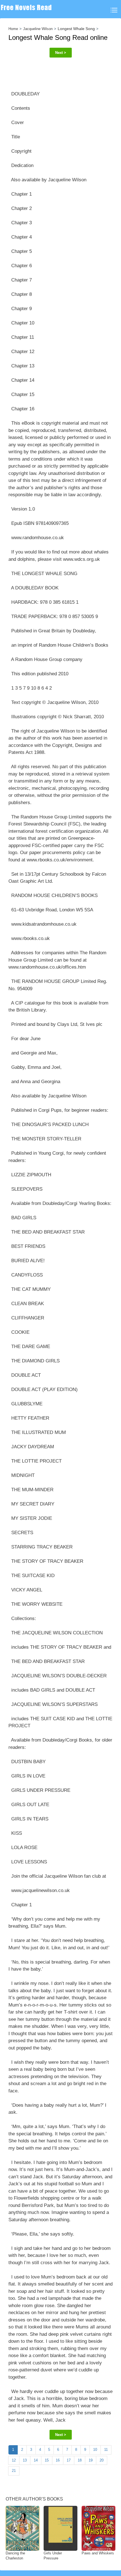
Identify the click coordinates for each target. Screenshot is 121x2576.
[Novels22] (28, 9)
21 (14, 2471)
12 (14, 2460)
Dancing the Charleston (15, 2556)
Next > (61, 53)
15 (47, 2460)
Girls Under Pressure (53, 2556)
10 (95, 2450)
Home (13, 29)
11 (106, 2450)
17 (69, 2460)
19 (91, 2460)
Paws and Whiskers (98, 2553)
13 (25, 2460)
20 (102, 2460)
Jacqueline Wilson (38, 29)
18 (80, 2460)
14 (36, 2460)
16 (58, 2460)
